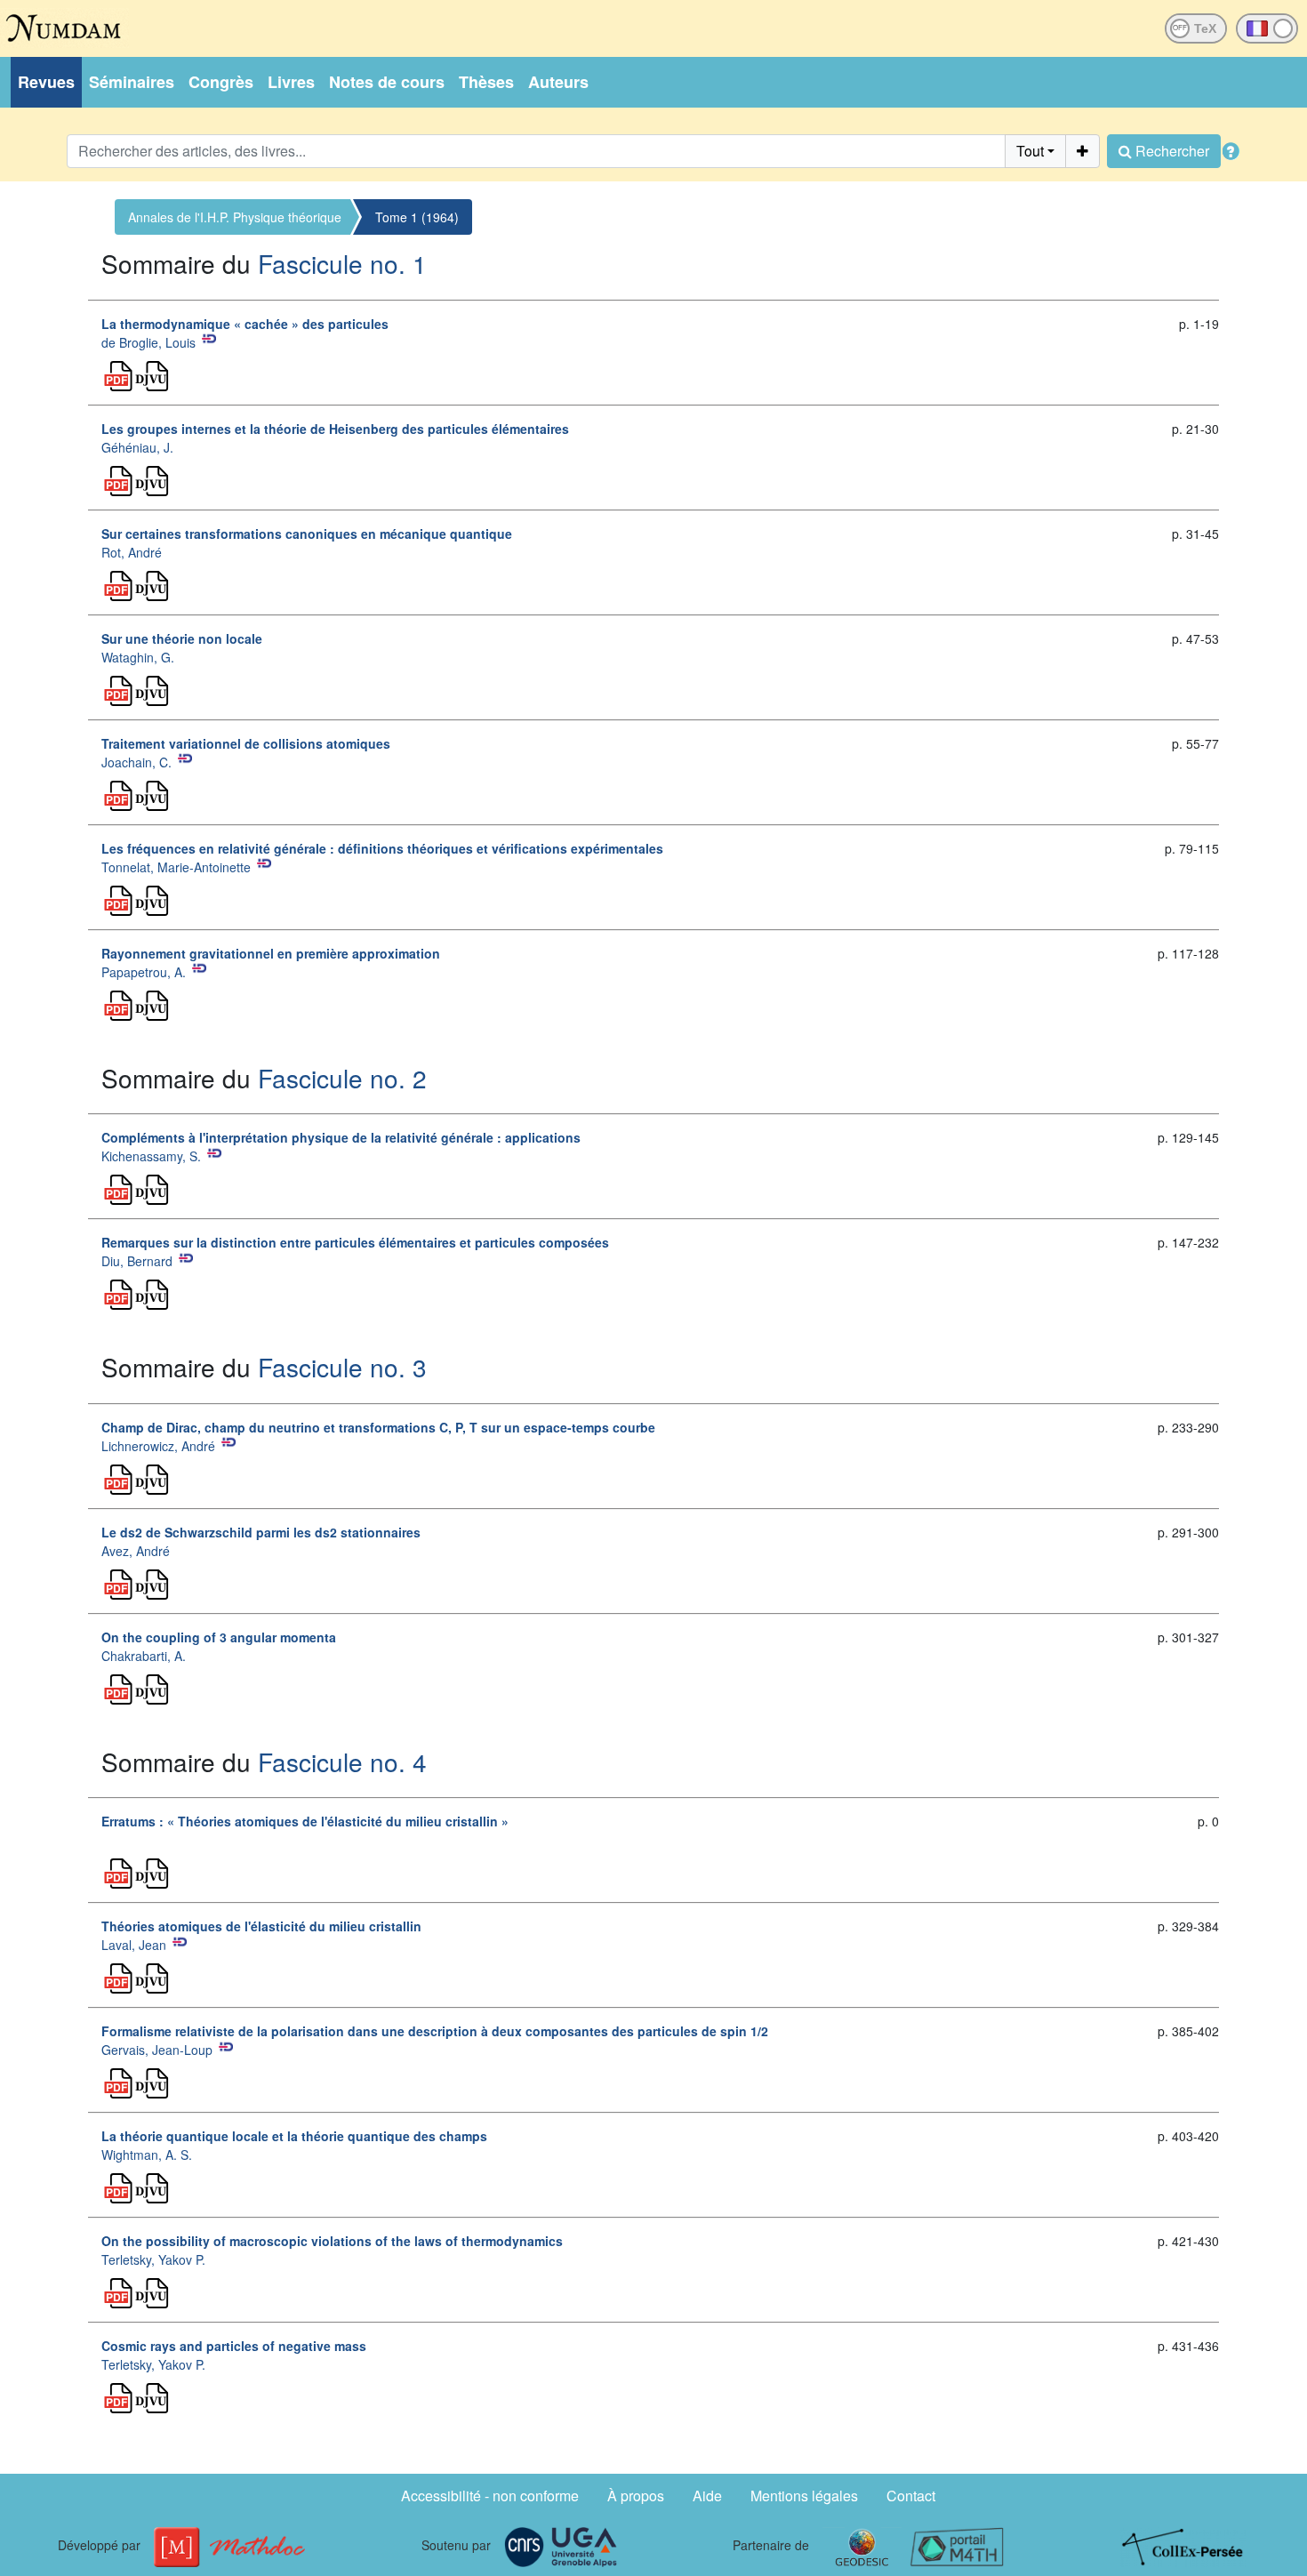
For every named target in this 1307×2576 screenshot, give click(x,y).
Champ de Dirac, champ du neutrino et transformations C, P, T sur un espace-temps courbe (378, 1427)
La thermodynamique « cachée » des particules (245, 324)
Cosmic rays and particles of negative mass (234, 2346)
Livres (291, 82)
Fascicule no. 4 (342, 1761)
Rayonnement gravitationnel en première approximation (271, 953)
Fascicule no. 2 (342, 1078)
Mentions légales (804, 2496)
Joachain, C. (136, 762)
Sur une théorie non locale (182, 638)
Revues (46, 82)
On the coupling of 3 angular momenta (219, 1637)
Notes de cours (387, 82)
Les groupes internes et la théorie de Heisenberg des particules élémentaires (335, 429)
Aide (707, 2496)
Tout (1030, 151)
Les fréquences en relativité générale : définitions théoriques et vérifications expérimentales (382, 848)
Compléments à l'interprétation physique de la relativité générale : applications (341, 1137)
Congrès (221, 82)
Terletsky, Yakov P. (153, 2259)
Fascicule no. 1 (342, 263)
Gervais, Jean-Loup (157, 2050)
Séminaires (132, 82)
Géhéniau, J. (137, 447)
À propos (636, 2496)
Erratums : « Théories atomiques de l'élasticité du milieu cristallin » (305, 1821)
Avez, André (136, 1551)
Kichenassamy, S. (151, 1156)
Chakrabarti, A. (144, 1656)
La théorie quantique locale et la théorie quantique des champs (294, 2136)
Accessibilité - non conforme (490, 2496)
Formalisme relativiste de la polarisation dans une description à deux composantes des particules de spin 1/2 (435, 2031)
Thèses (486, 82)
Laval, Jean (134, 1945)
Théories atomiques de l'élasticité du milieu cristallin (261, 1926)
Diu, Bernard (137, 1261)
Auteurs (558, 82)
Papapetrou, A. (144, 972)
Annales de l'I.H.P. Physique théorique (235, 217)
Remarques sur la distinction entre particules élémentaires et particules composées (355, 1242)
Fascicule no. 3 (342, 1367)
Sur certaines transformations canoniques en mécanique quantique (307, 534)
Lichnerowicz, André (158, 1446)
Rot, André (132, 552)
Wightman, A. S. (147, 2155)
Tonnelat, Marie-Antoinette (176, 867)
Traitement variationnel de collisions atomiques (246, 743)
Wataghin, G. (138, 657)
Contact (911, 2496)
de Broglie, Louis (148, 342)
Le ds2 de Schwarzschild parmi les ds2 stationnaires (261, 1532)
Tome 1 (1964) (417, 217)
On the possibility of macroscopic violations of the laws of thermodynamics (332, 2241)
